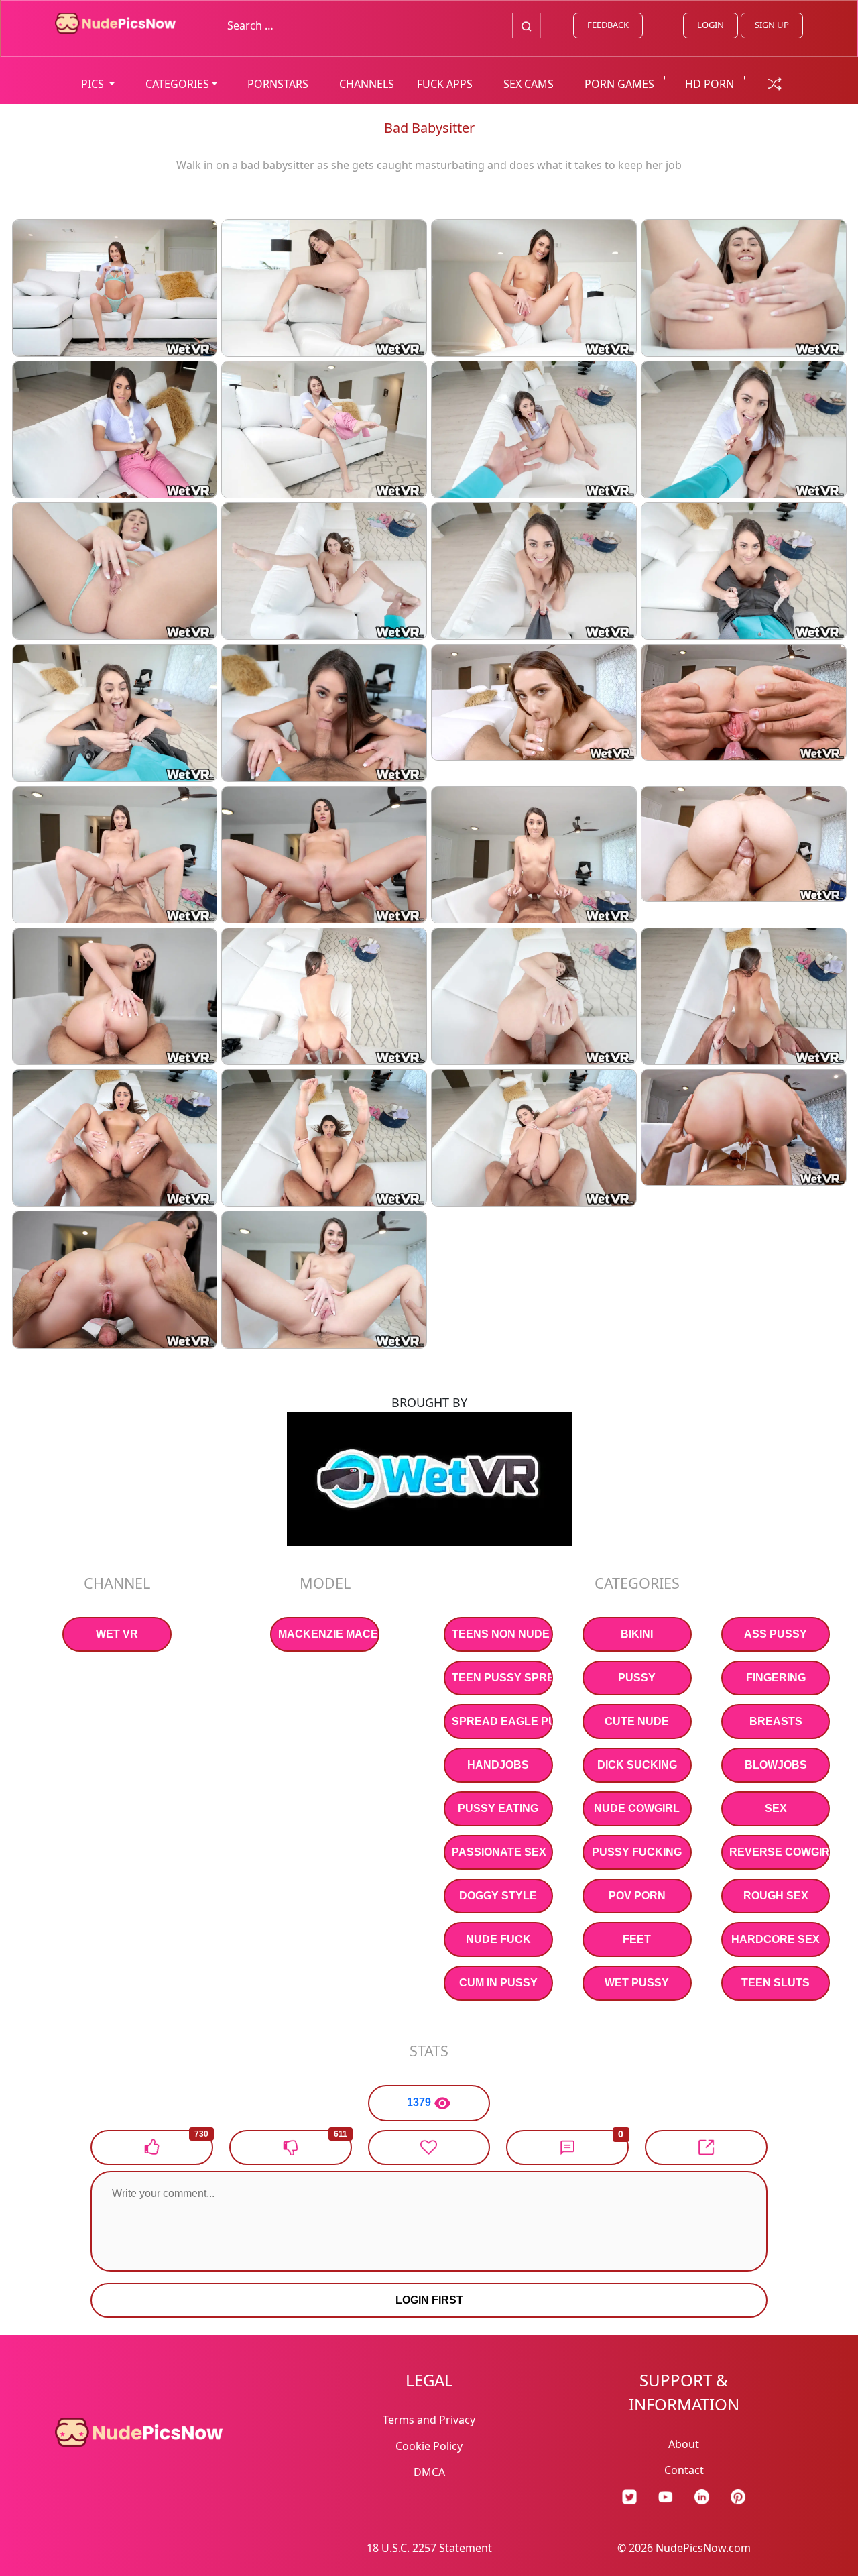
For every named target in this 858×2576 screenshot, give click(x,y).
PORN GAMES (619, 84)
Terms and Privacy (429, 2420)
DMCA (429, 2472)
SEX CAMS (529, 84)
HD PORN (710, 84)
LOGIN (711, 25)
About (684, 2444)
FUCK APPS (445, 84)
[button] (567, 2147)
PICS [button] (94, 84)
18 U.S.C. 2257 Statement (429, 2548)
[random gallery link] (775, 82)
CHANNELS (367, 84)
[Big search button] (527, 25)
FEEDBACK (608, 25)
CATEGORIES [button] (177, 84)
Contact (684, 2470)
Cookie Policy (429, 2446)
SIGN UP (772, 25)
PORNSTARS (278, 84)
